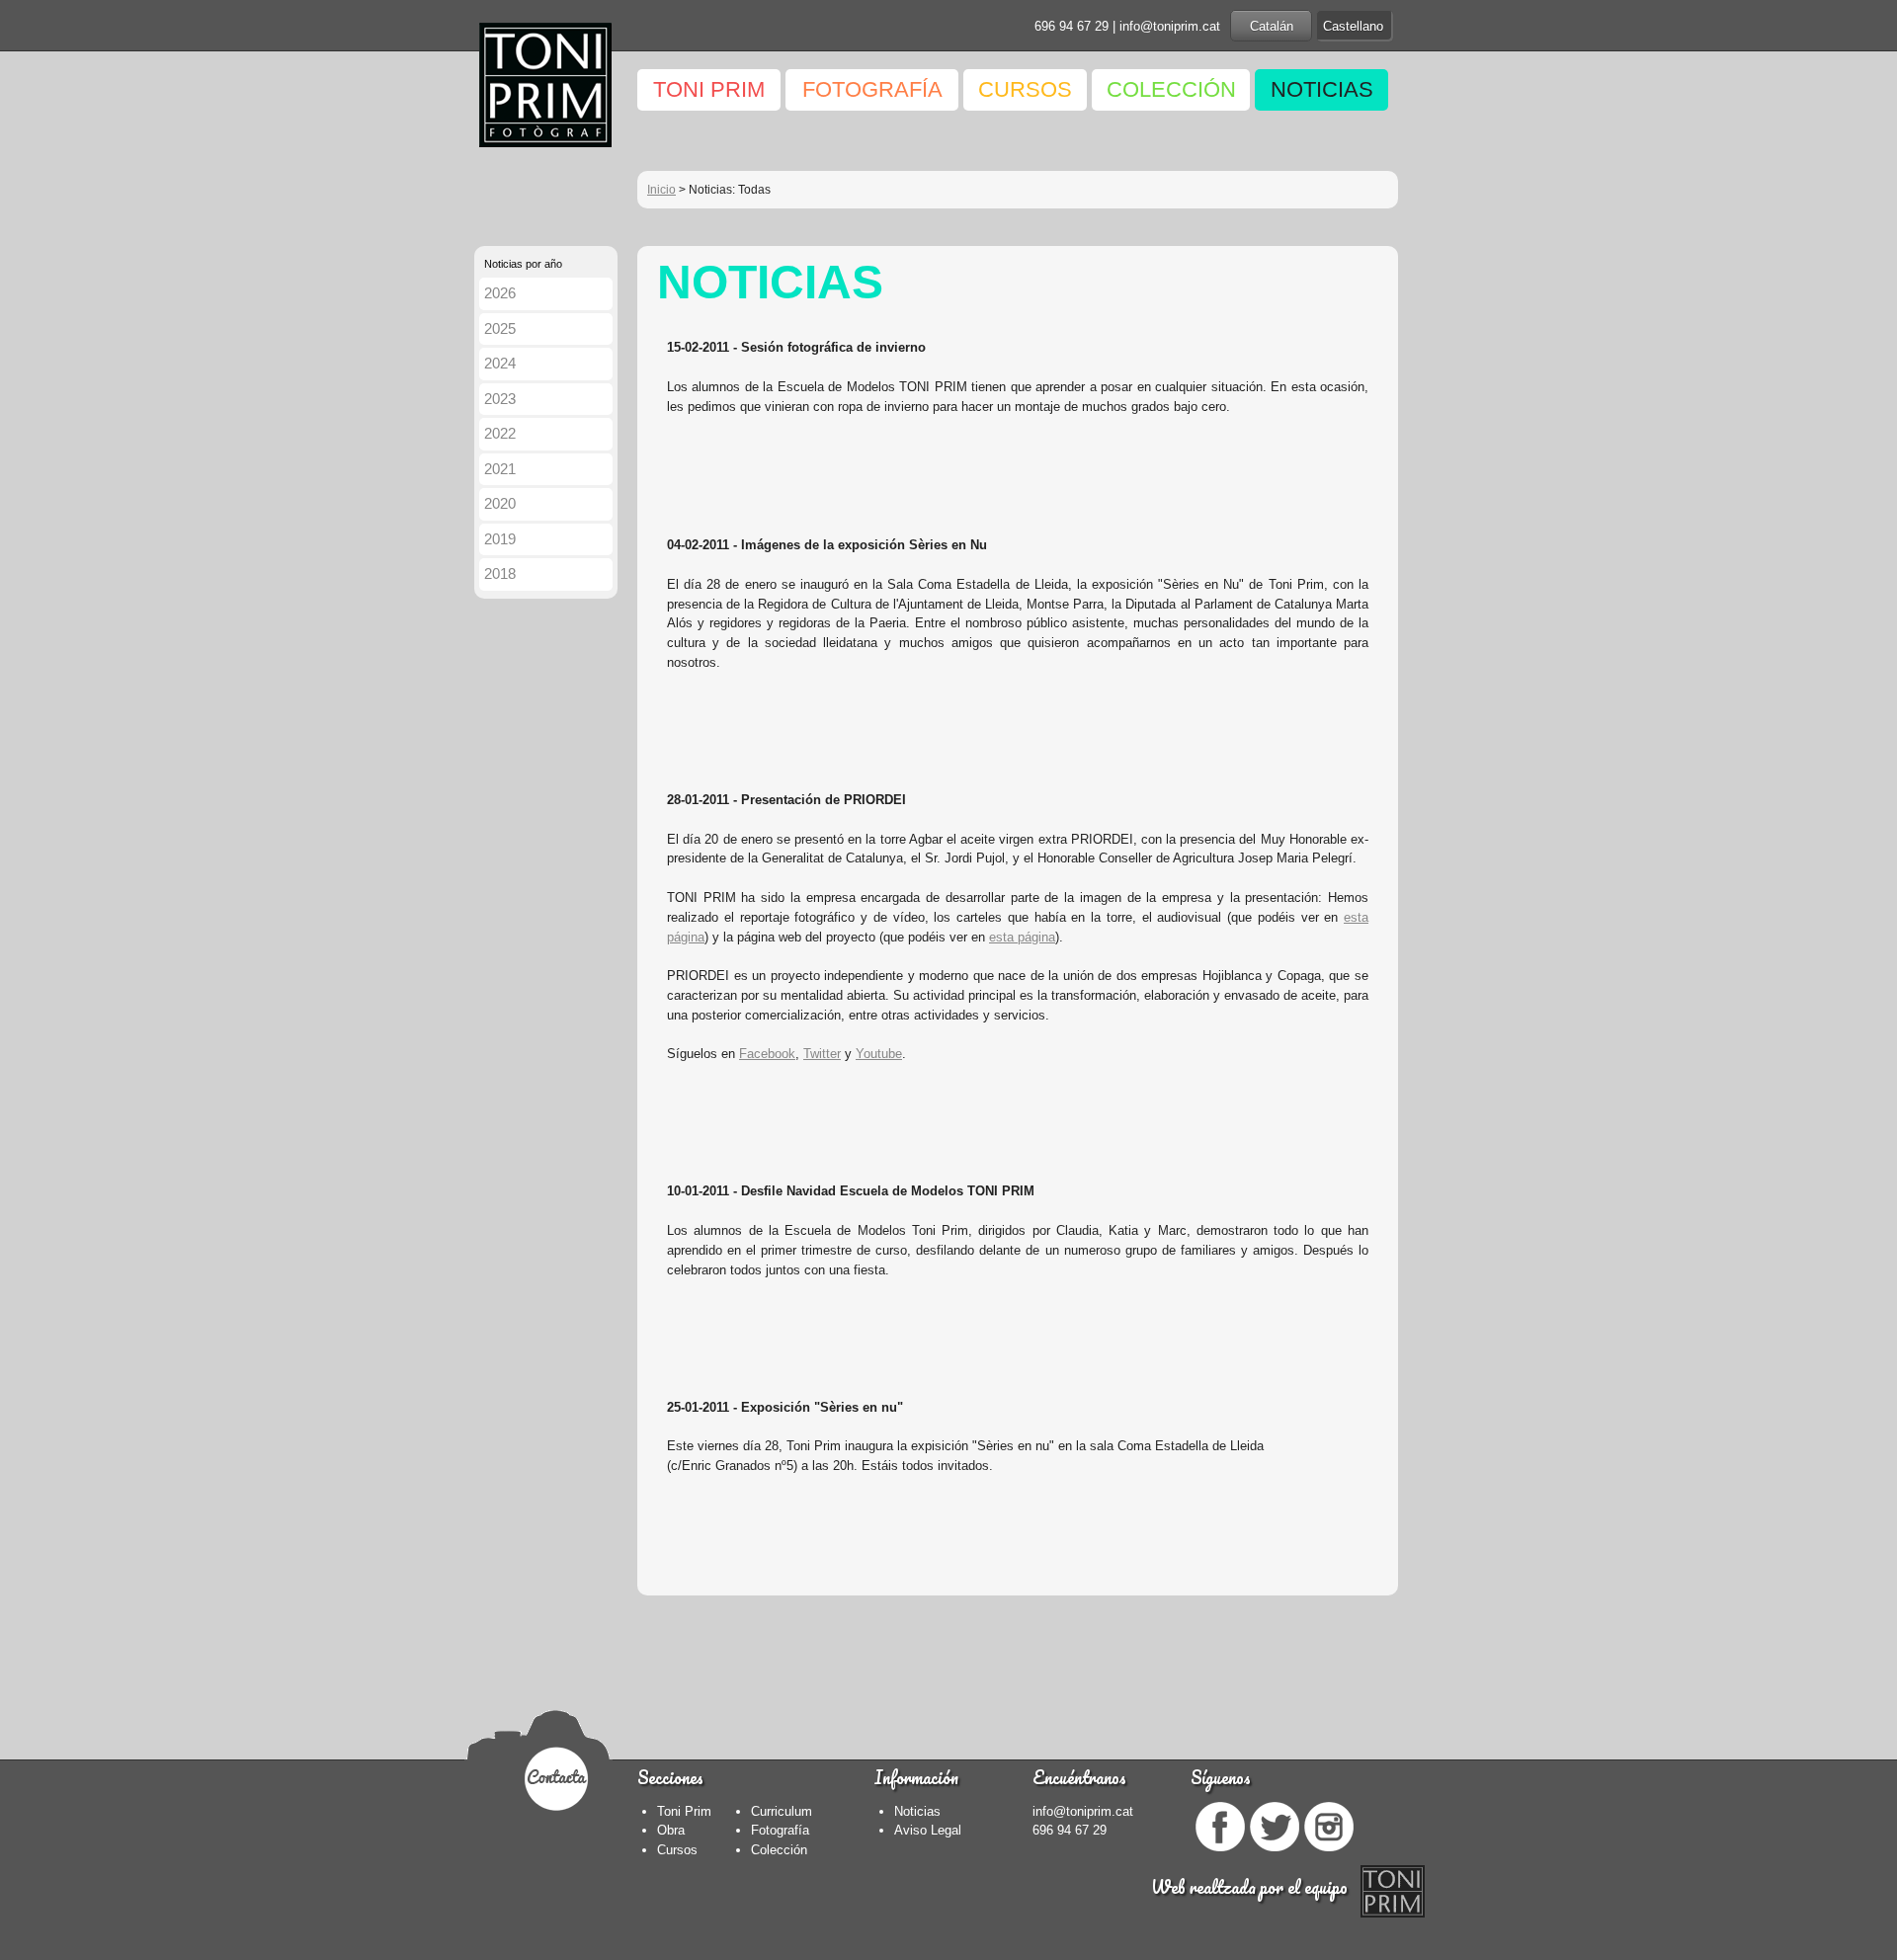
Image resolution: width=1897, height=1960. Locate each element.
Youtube (879, 1054)
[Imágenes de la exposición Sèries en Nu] (669, 702)
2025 (500, 328)
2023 (500, 399)
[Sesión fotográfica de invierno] (669, 445)
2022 (500, 433)
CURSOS (1025, 89)
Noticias (917, 1811)
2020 (500, 503)
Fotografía (780, 1830)
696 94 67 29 (1072, 26)
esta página (1022, 937)
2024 (500, 363)
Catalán (1272, 26)
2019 (500, 539)
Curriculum (782, 1811)
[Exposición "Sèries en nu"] (669, 1504)
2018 (500, 573)
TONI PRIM (709, 89)
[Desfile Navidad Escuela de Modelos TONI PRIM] (669, 1308)
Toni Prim (684, 1811)
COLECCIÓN (1171, 89)
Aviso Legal (928, 1830)
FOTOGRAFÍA (872, 89)
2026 (500, 293)
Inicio (661, 190)
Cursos (677, 1850)
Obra (671, 1830)
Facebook (767, 1054)
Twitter (822, 1054)
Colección (779, 1850)
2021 (500, 469)
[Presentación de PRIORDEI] (669, 1093)
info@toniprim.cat (1170, 26)
